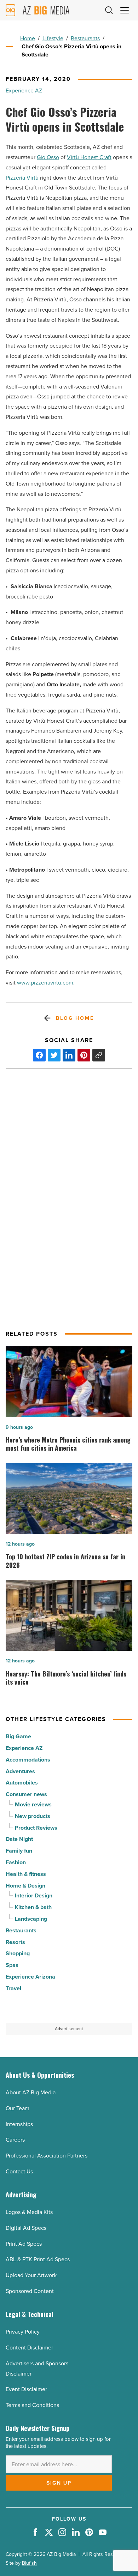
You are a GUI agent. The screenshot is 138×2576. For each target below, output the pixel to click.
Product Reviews (36, 1828)
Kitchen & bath (33, 1907)
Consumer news (26, 1794)
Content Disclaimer (29, 2348)
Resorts (15, 1942)
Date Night (19, 1839)
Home (28, 38)
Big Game (18, 1736)
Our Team (18, 2108)
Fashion (16, 1862)
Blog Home (75, 1018)
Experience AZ (24, 91)
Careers (15, 2140)
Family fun (19, 1851)
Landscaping (31, 1919)
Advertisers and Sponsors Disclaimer (37, 2369)
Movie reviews (33, 1804)
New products (33, 1816)
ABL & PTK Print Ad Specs (38, 2259)
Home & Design (25, 1886)
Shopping (18, 1953)
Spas (12, 1965)
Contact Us (19, 2171)
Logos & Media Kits (29, 2212)
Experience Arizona (30, 1977)
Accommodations (28, 1760)
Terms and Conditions (32, 2405)
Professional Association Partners (47, 2156)
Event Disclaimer (26, 2389)
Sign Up (59, 2483)
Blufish (29, 2563)
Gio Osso (48, 157)
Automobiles (22, 1783)
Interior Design (34, 1895)
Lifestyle (53, 38)
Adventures (20, 1771)
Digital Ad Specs (26, 2228)
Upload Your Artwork (31, 2275)
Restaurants (85, 38)
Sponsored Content (30, 2291)
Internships (19, 2124)
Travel (13, 1988)
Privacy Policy (23, 2332)
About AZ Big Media (31, 2092)
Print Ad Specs (24, 2244)
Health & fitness (26, 1874)
